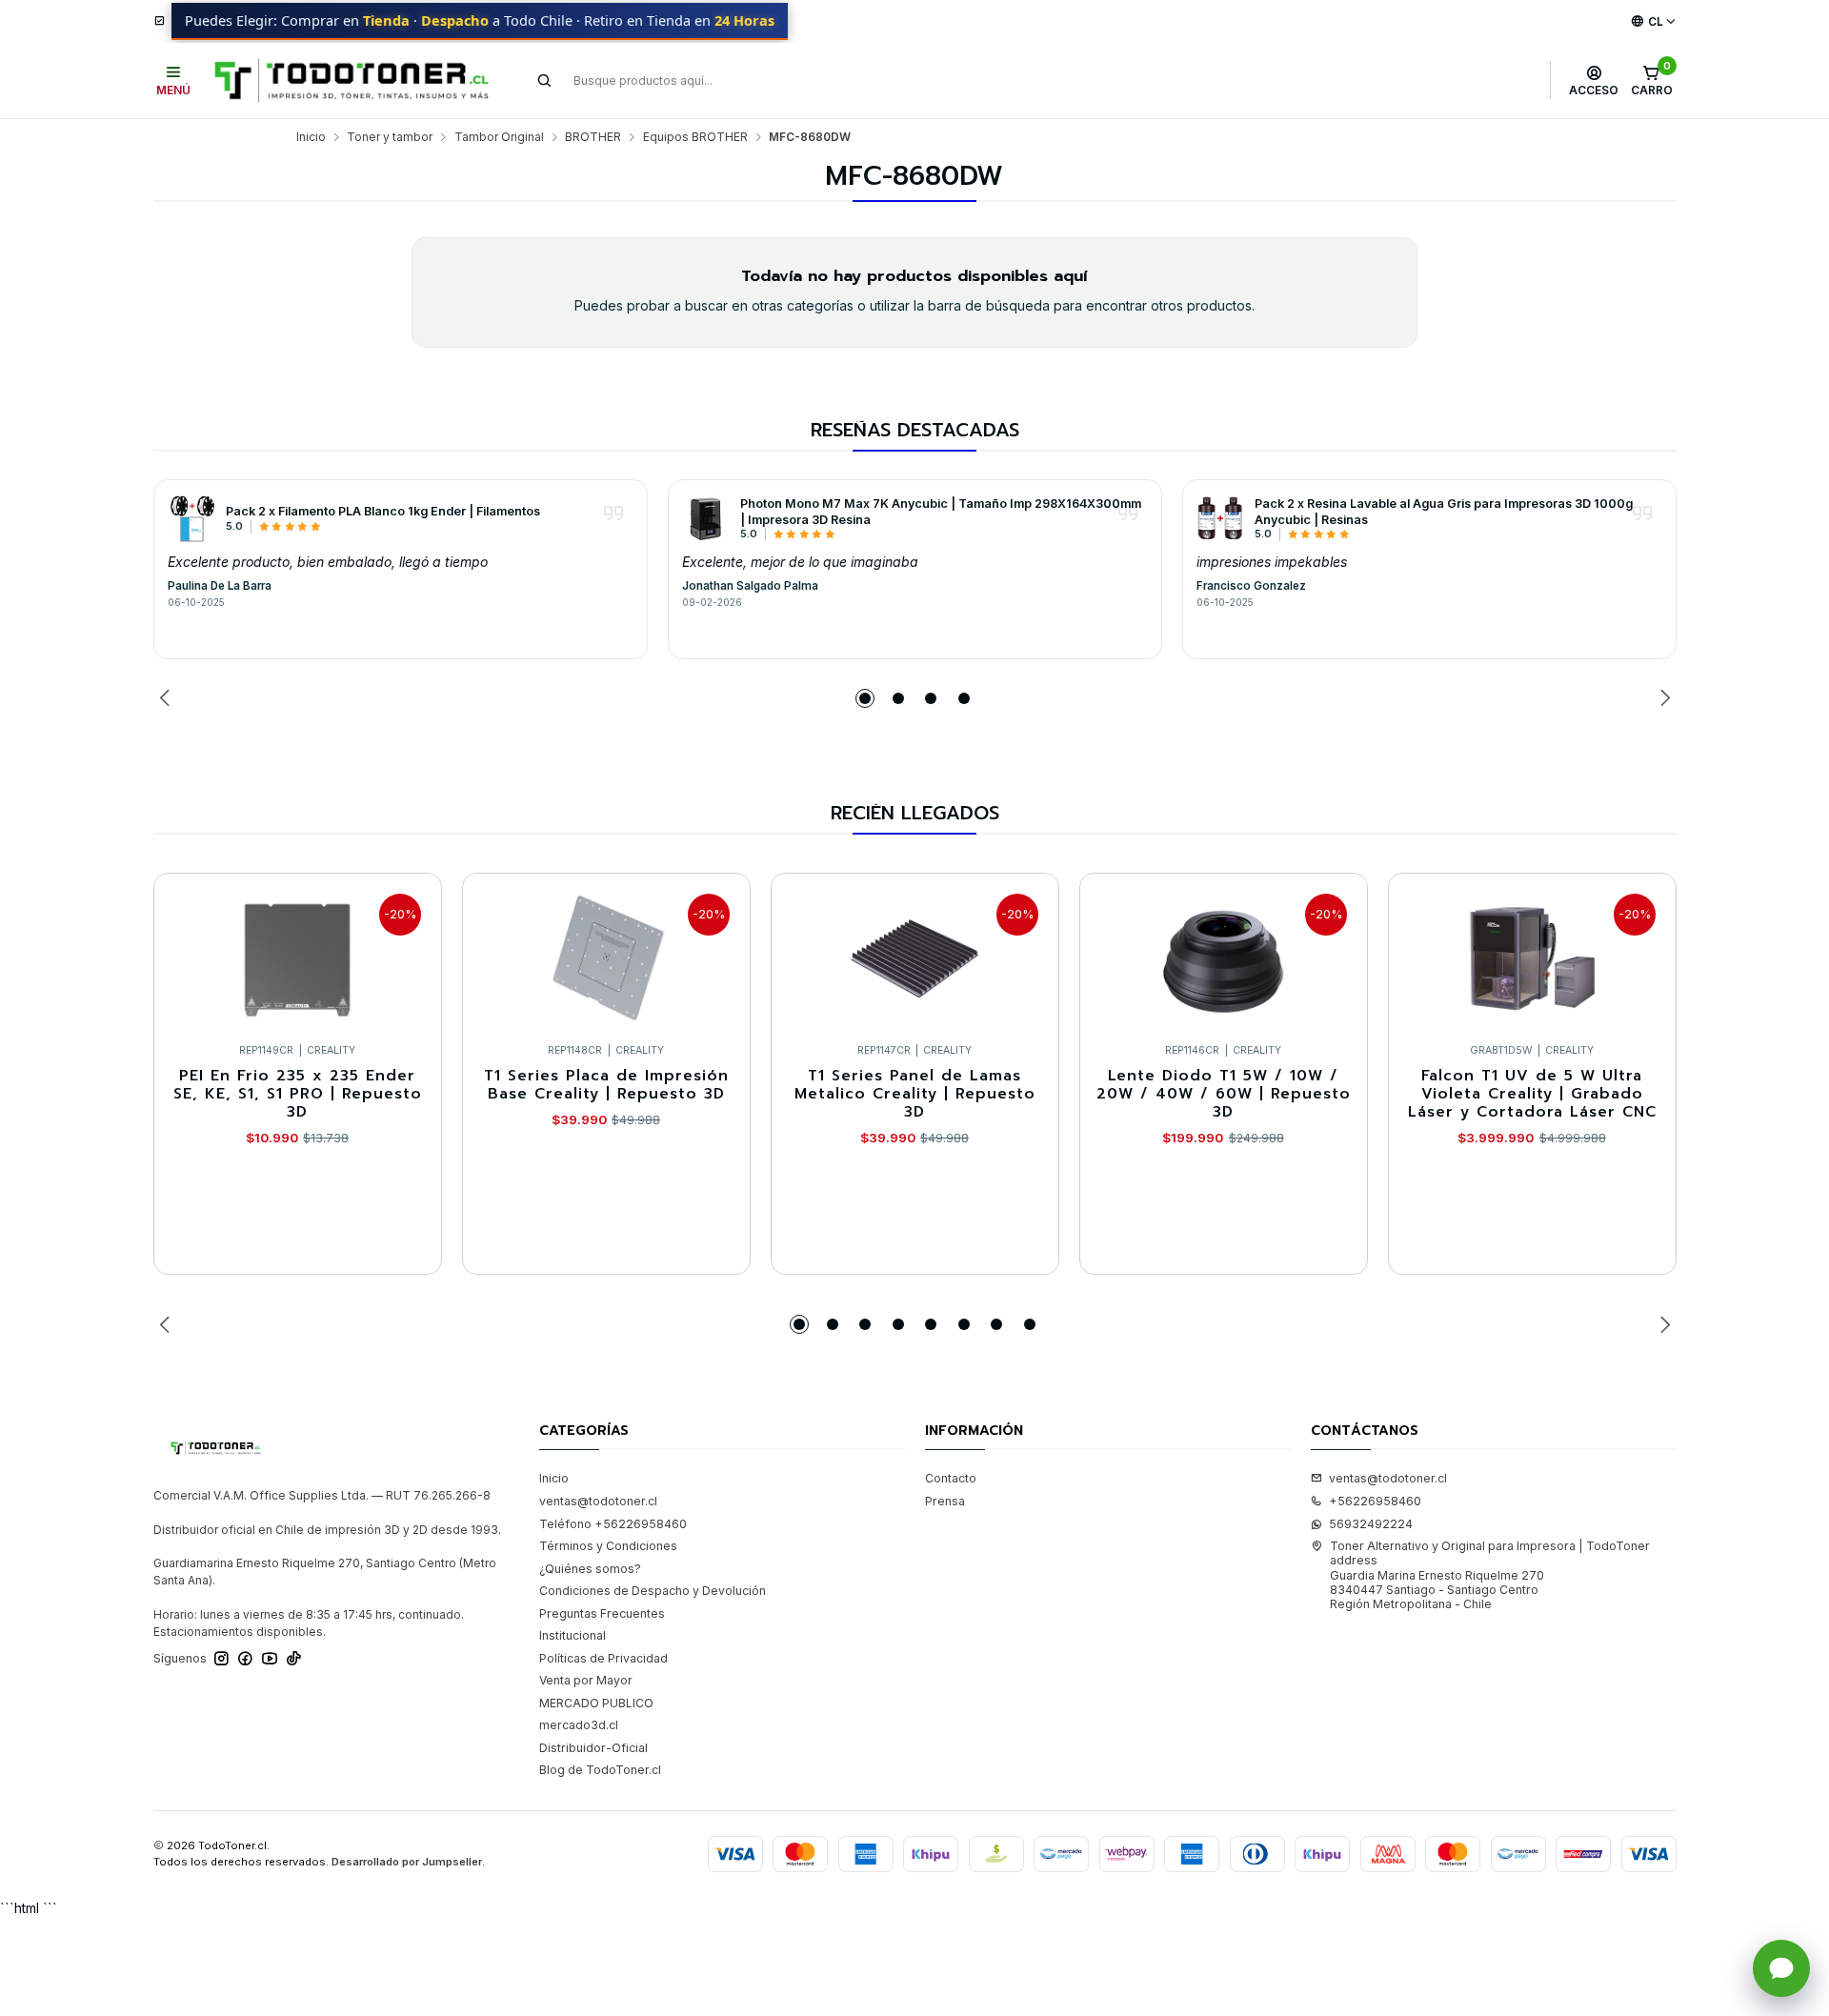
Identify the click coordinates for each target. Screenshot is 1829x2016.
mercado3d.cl (579, 1725)
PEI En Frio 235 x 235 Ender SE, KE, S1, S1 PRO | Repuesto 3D (298, 1095)
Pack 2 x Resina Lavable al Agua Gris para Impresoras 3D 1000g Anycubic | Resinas (1444, 512)
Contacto (951, 1478)
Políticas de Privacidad (603, 1658)
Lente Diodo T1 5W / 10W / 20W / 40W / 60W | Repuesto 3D (1224, 1095)
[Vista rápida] (411, 953)
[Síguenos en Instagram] (221, 1659)
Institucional (573, 1635)
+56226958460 (1375, 1501)
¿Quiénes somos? (590, 1569)
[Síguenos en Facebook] (245, 1659)
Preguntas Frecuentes (602, 1613)
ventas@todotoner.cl (598, 1501)
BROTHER (593, 137)
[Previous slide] (168, 698)
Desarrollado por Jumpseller (407, 1862)
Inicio (311, 137)
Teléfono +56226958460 (613, 1524)
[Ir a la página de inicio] (352, 81)
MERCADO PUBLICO (596, 1703)
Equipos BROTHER (695, 137)
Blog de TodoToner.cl (600, 1770)
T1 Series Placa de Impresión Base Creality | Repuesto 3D (606, 1086)
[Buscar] (545, 80)
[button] (865, 698)
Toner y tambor (390, 137)
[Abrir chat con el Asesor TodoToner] (1781, 1968)
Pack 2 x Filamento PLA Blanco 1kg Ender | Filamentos (383, 511)
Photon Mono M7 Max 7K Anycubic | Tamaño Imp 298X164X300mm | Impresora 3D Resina (941, 512)
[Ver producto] (191, 518)
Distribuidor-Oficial (593, 1748)
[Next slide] (1662, 698)
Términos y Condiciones (608, 1546)
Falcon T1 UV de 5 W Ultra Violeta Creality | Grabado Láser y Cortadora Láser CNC (1532, 1095)
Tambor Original (499, 137)
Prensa (945, 1501)
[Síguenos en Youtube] (270, 1659)
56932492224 (1371, 1524)
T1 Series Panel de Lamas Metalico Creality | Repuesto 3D (915, 1095)
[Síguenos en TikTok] (294, 1659)
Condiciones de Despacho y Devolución (653, 1591)
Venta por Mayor (586, 1680)
